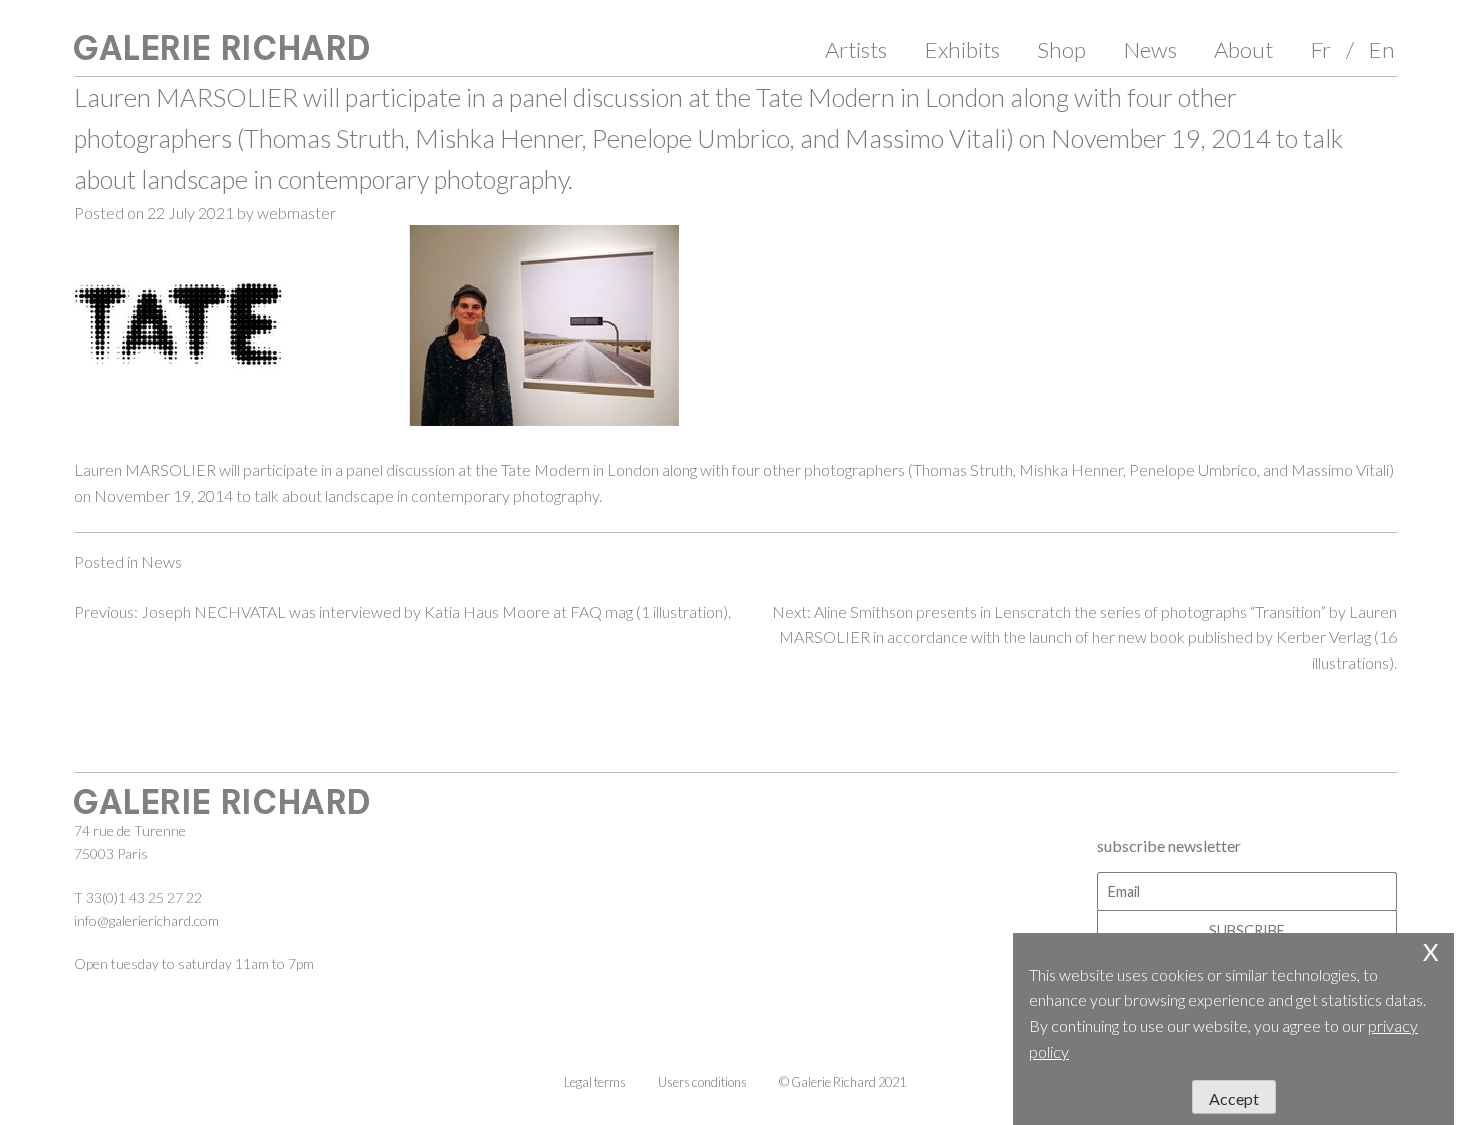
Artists (856, 49)
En (1382, 49)
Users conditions (702, 1082)
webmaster (296, 212)
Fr (1321, 49)
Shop (1061, 49)
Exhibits (962, 49)
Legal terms (595, 1082)
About (1243, 49)
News (1150, 49)
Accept (1234, 1098)
